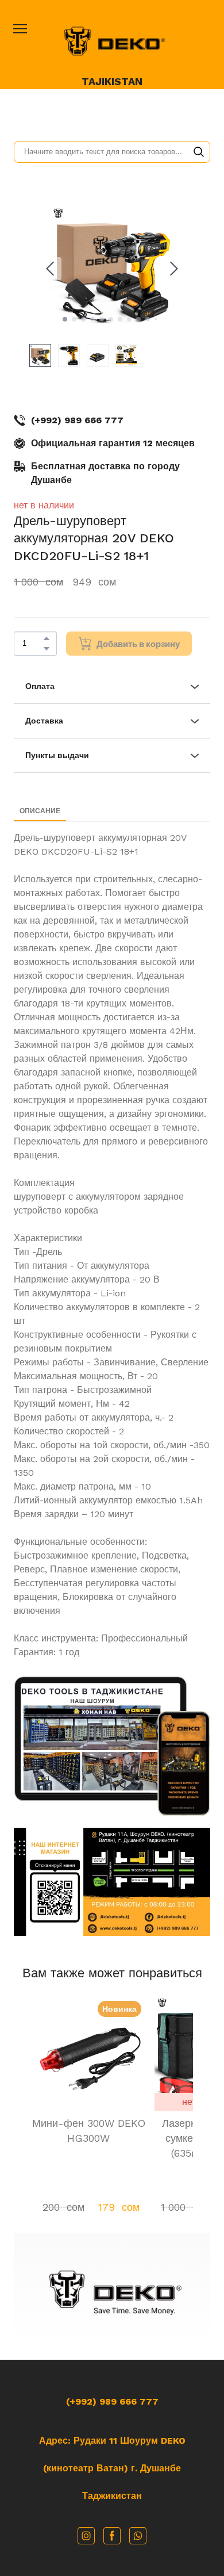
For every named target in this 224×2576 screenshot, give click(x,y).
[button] (199, 152)
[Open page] (112, 41)
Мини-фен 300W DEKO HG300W (89, 2131)
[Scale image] (101, 1739)
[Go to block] (112, 2292)
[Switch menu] (20, 29)
